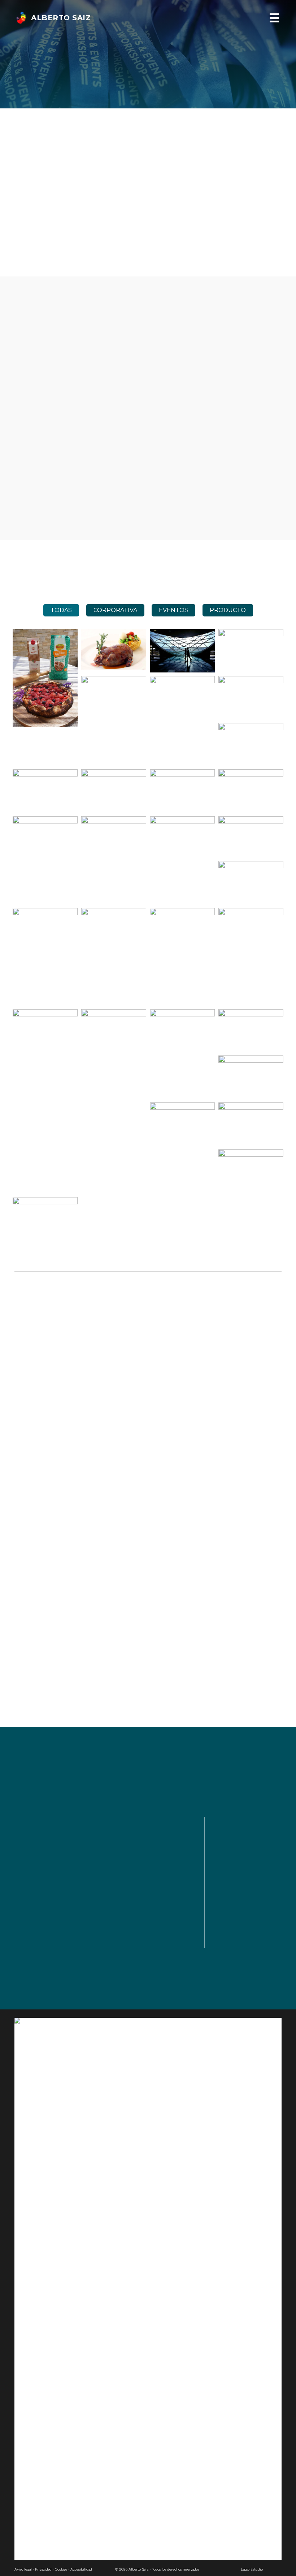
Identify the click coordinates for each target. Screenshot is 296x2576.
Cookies (61, 2569)
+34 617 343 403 (247, 1840)
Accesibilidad (81, 2569)
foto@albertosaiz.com (255, 1857)
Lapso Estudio (252, 2569)
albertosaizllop (246, 1873)
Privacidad (43, 2569)
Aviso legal (23, 2569)
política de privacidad (40, 1935)
